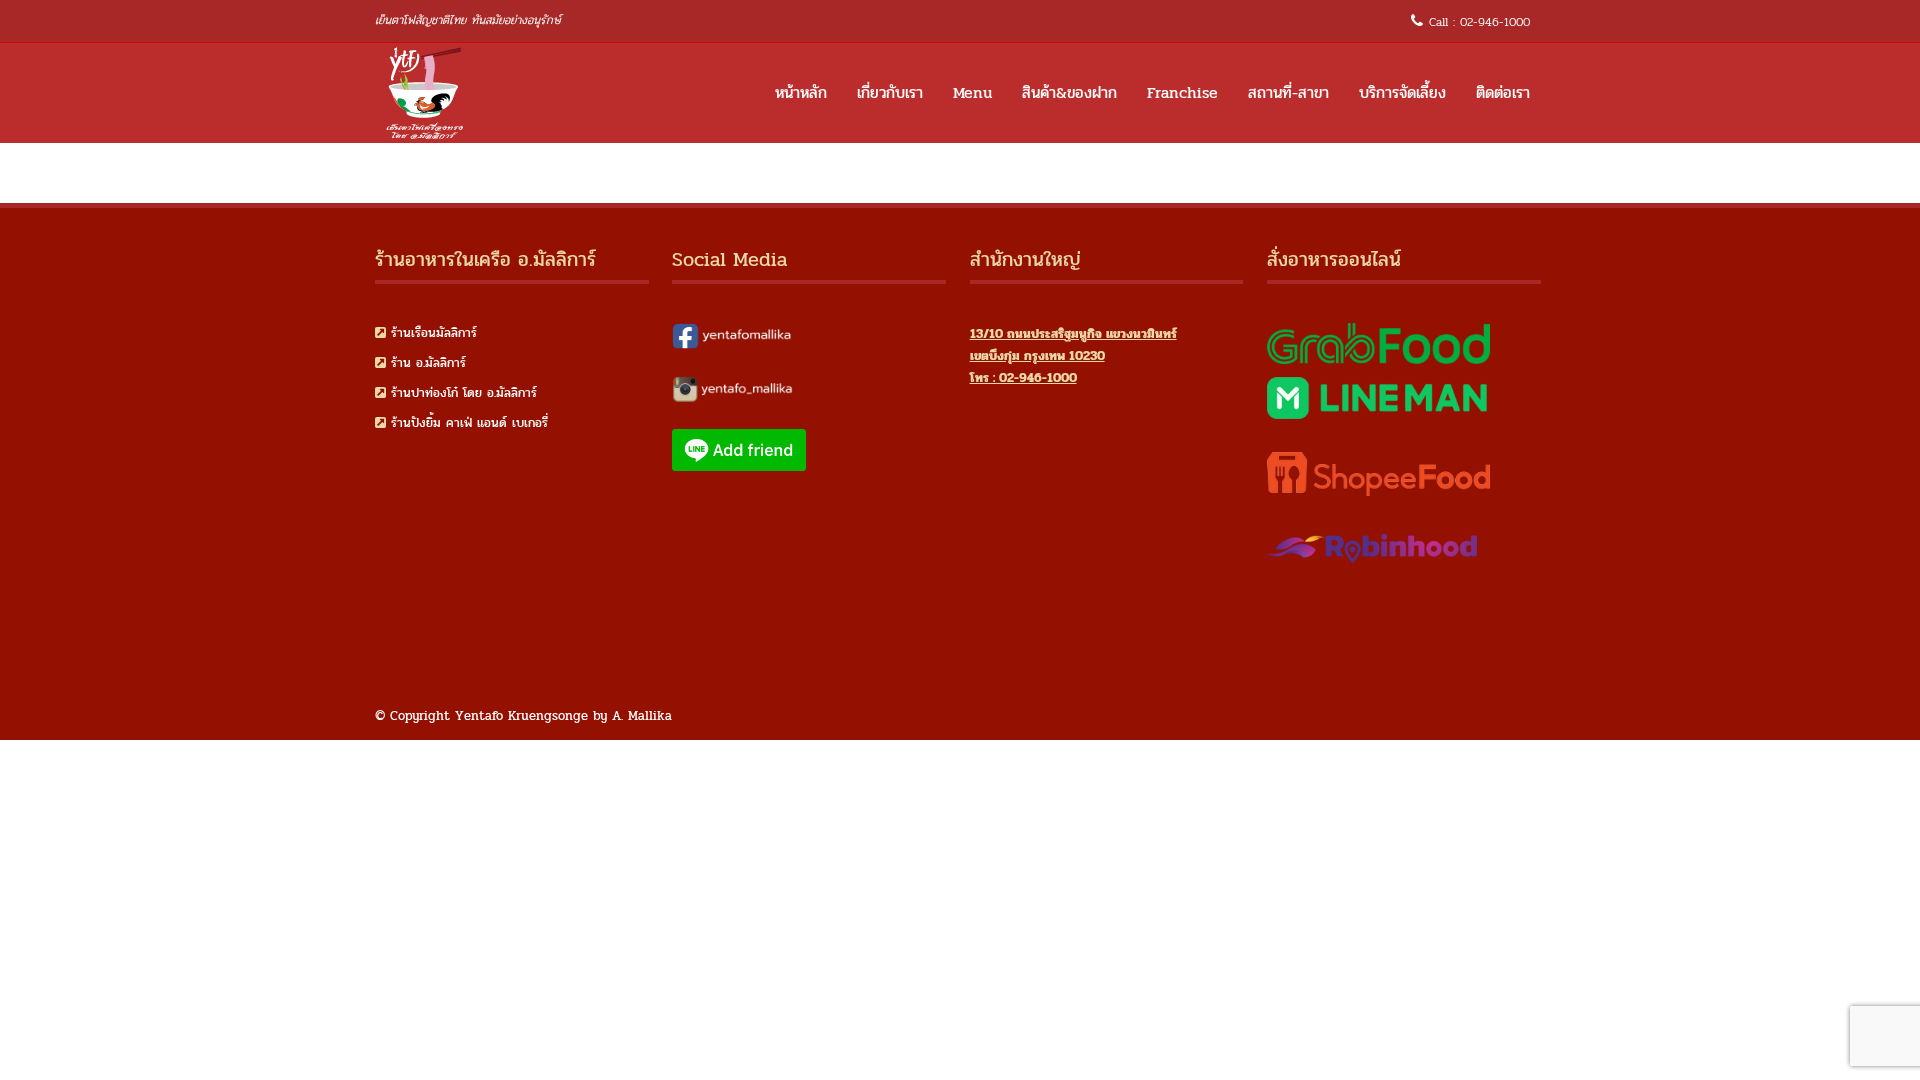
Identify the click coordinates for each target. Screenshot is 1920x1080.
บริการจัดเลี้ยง (1402, 92)
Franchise (1182, 92)
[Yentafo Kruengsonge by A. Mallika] (425, 93)
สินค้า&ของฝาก (1069, 92)
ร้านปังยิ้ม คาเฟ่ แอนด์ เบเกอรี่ (469, 423)
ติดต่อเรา (1503, 92)
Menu (972, 92)
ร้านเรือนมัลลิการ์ (434, 333)
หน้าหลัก (801, 92)
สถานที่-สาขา (1288, 92)
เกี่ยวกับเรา (890, 92)
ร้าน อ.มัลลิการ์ (428, 363)
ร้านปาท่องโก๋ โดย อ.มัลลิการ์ (464, 393)
